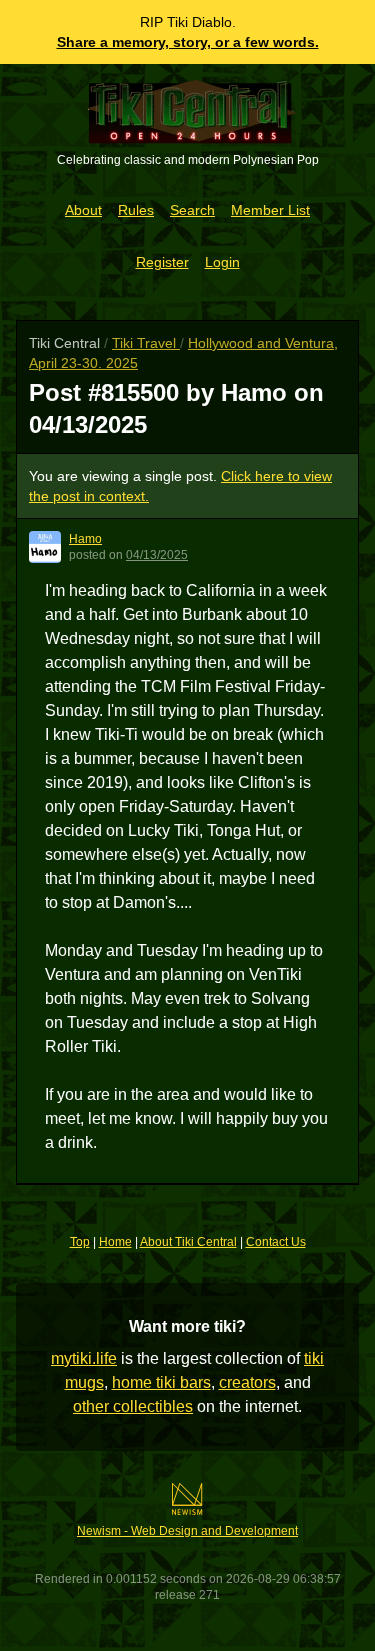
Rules (136, 210)
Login (222, 262)
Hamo (85, 539)
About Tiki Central (188, 1242)
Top (80, 1242)
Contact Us (276, 1242)
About (83, 210)
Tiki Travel (146, 343)
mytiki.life (84, 1358)
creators (247, 1382)
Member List (270, 210)
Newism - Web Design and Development (187, 1531)
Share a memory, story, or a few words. (188, 42)
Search (192, 210)
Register (162, 262)
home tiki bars (161, 1382)
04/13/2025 (157, 555)
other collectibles (133, 1406)
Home (115, 1242)
